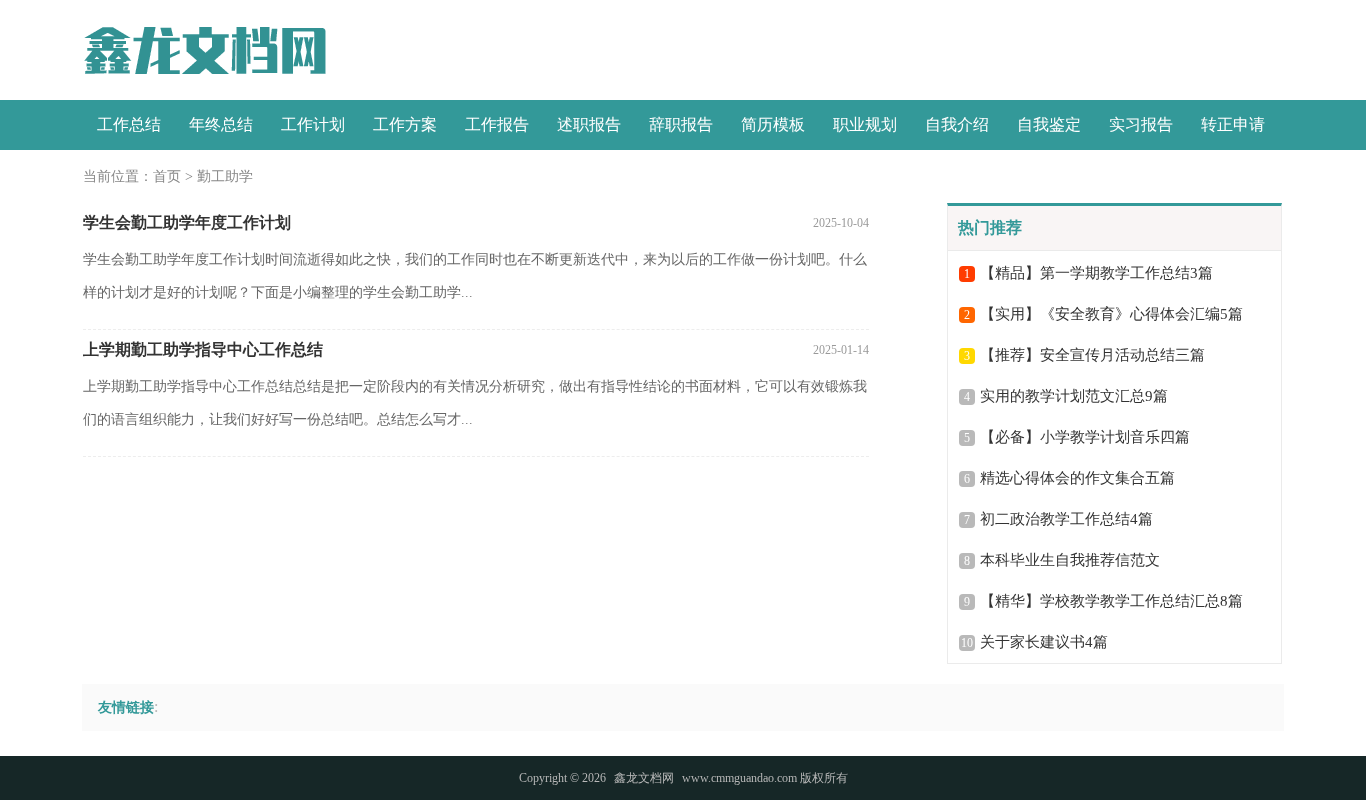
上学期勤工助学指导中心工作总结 (203, 349)
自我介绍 (957, 124)
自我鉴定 (1049, 124)
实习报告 (1141, 124)
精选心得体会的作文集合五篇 (1077, 478)
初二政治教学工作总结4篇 (1066, 519)
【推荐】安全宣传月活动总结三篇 (1092, 355)
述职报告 (589, 124)
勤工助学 (225, 176)
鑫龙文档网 (644, 778)
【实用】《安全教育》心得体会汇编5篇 (1111, 314)
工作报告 (497, 124)
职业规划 (865, 124)
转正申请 (1233, 124)
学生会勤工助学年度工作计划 (187, 222)
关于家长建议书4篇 (1044, 642)
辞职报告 (681, 124)
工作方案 (405, 124)
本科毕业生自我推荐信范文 (1070, 560)
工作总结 (129, 124)
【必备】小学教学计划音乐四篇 (1085, 437)
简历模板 (773, 124)
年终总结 (221, 124)
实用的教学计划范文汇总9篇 (1074, 396)
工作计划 (313, 124)
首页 (167, 176)
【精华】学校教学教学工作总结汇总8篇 (1111, 601)
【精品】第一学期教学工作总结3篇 (1096, 273)
